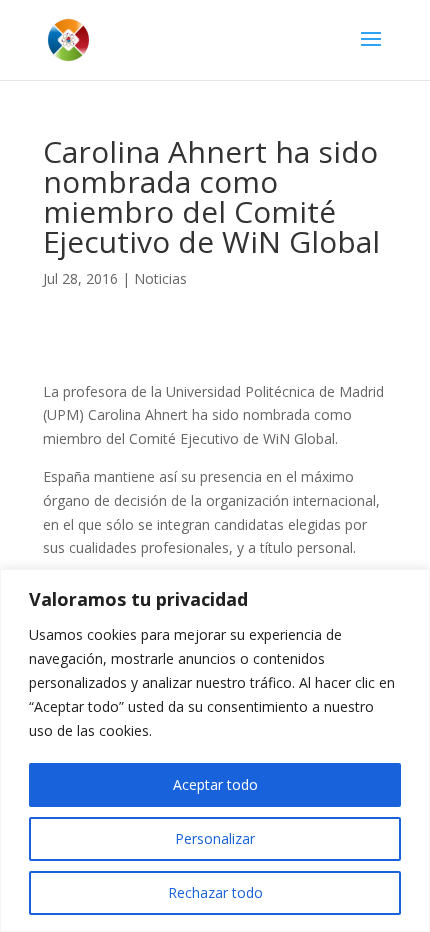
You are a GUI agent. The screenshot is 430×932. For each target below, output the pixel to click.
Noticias (160, 278)
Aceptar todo (215, 784)
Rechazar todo (215, 892)
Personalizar (215, 838)
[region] (215, 750)
